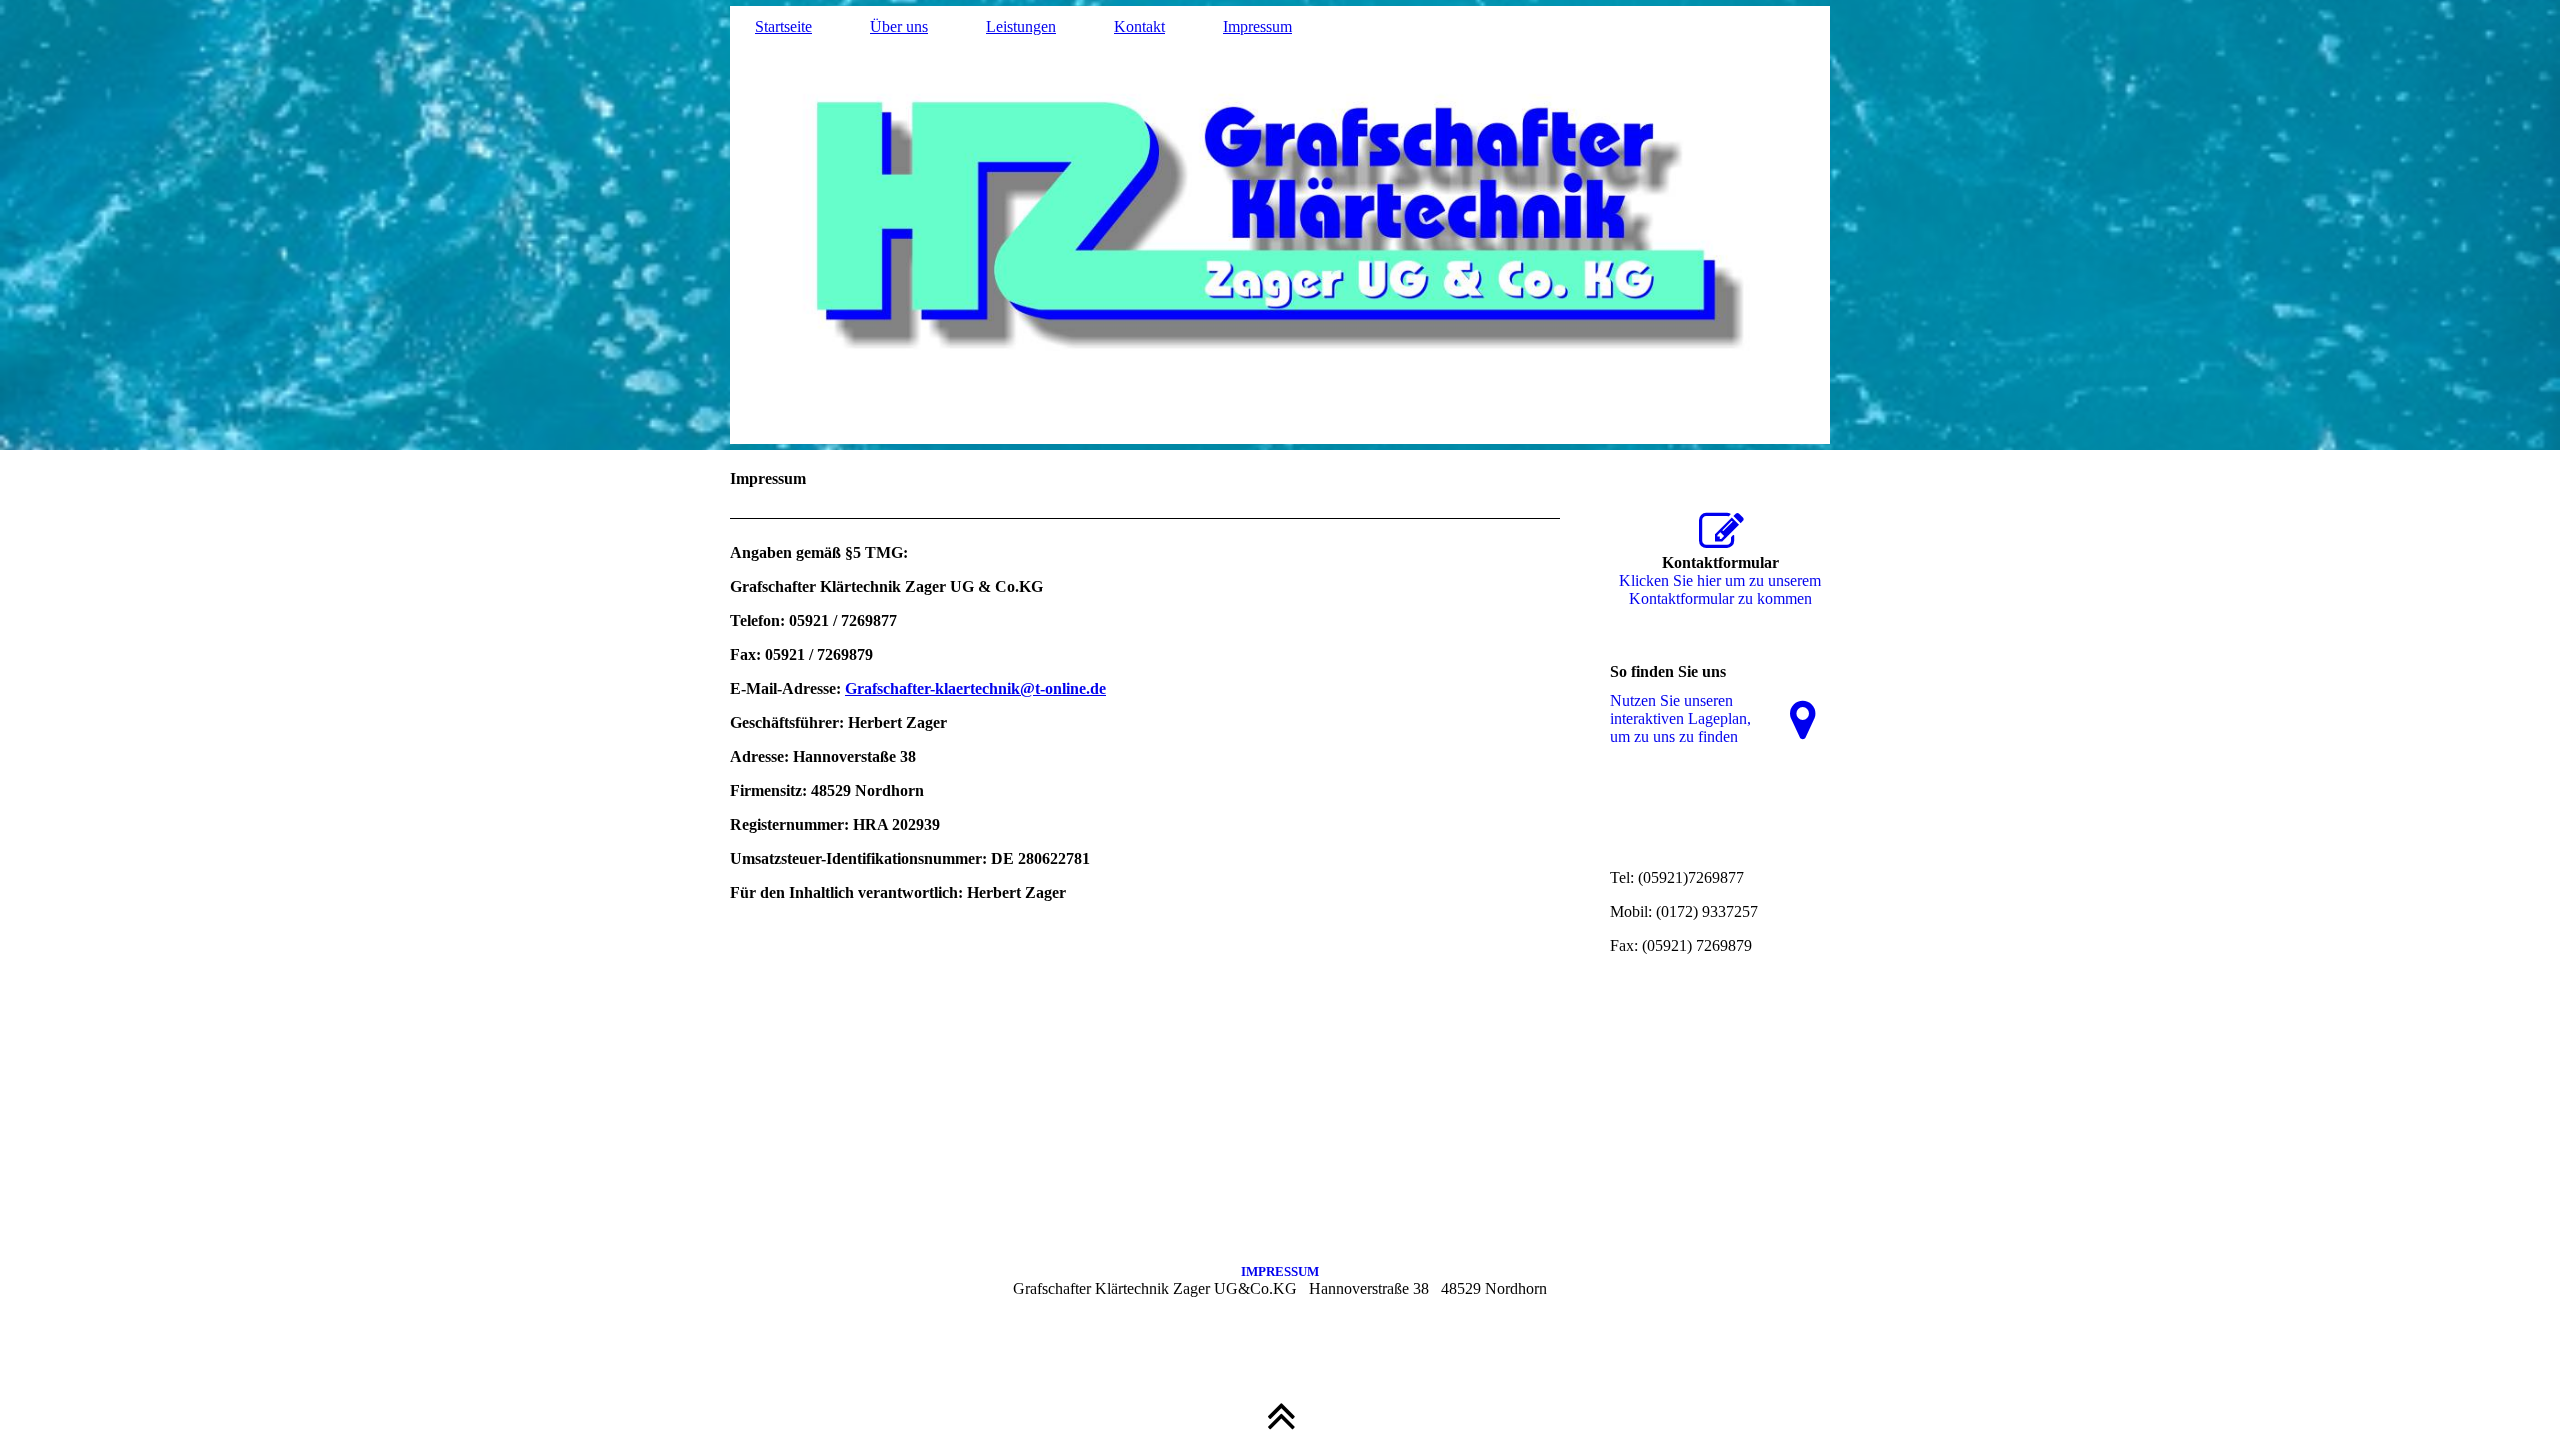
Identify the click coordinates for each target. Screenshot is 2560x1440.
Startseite (783, 26)
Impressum (1257, 26)
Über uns (899, 26)
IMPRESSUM (1280, 1271)
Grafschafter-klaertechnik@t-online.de (975, 688)
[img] (1280, 225)
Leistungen (1021, 26)
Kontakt (1139, 26)
